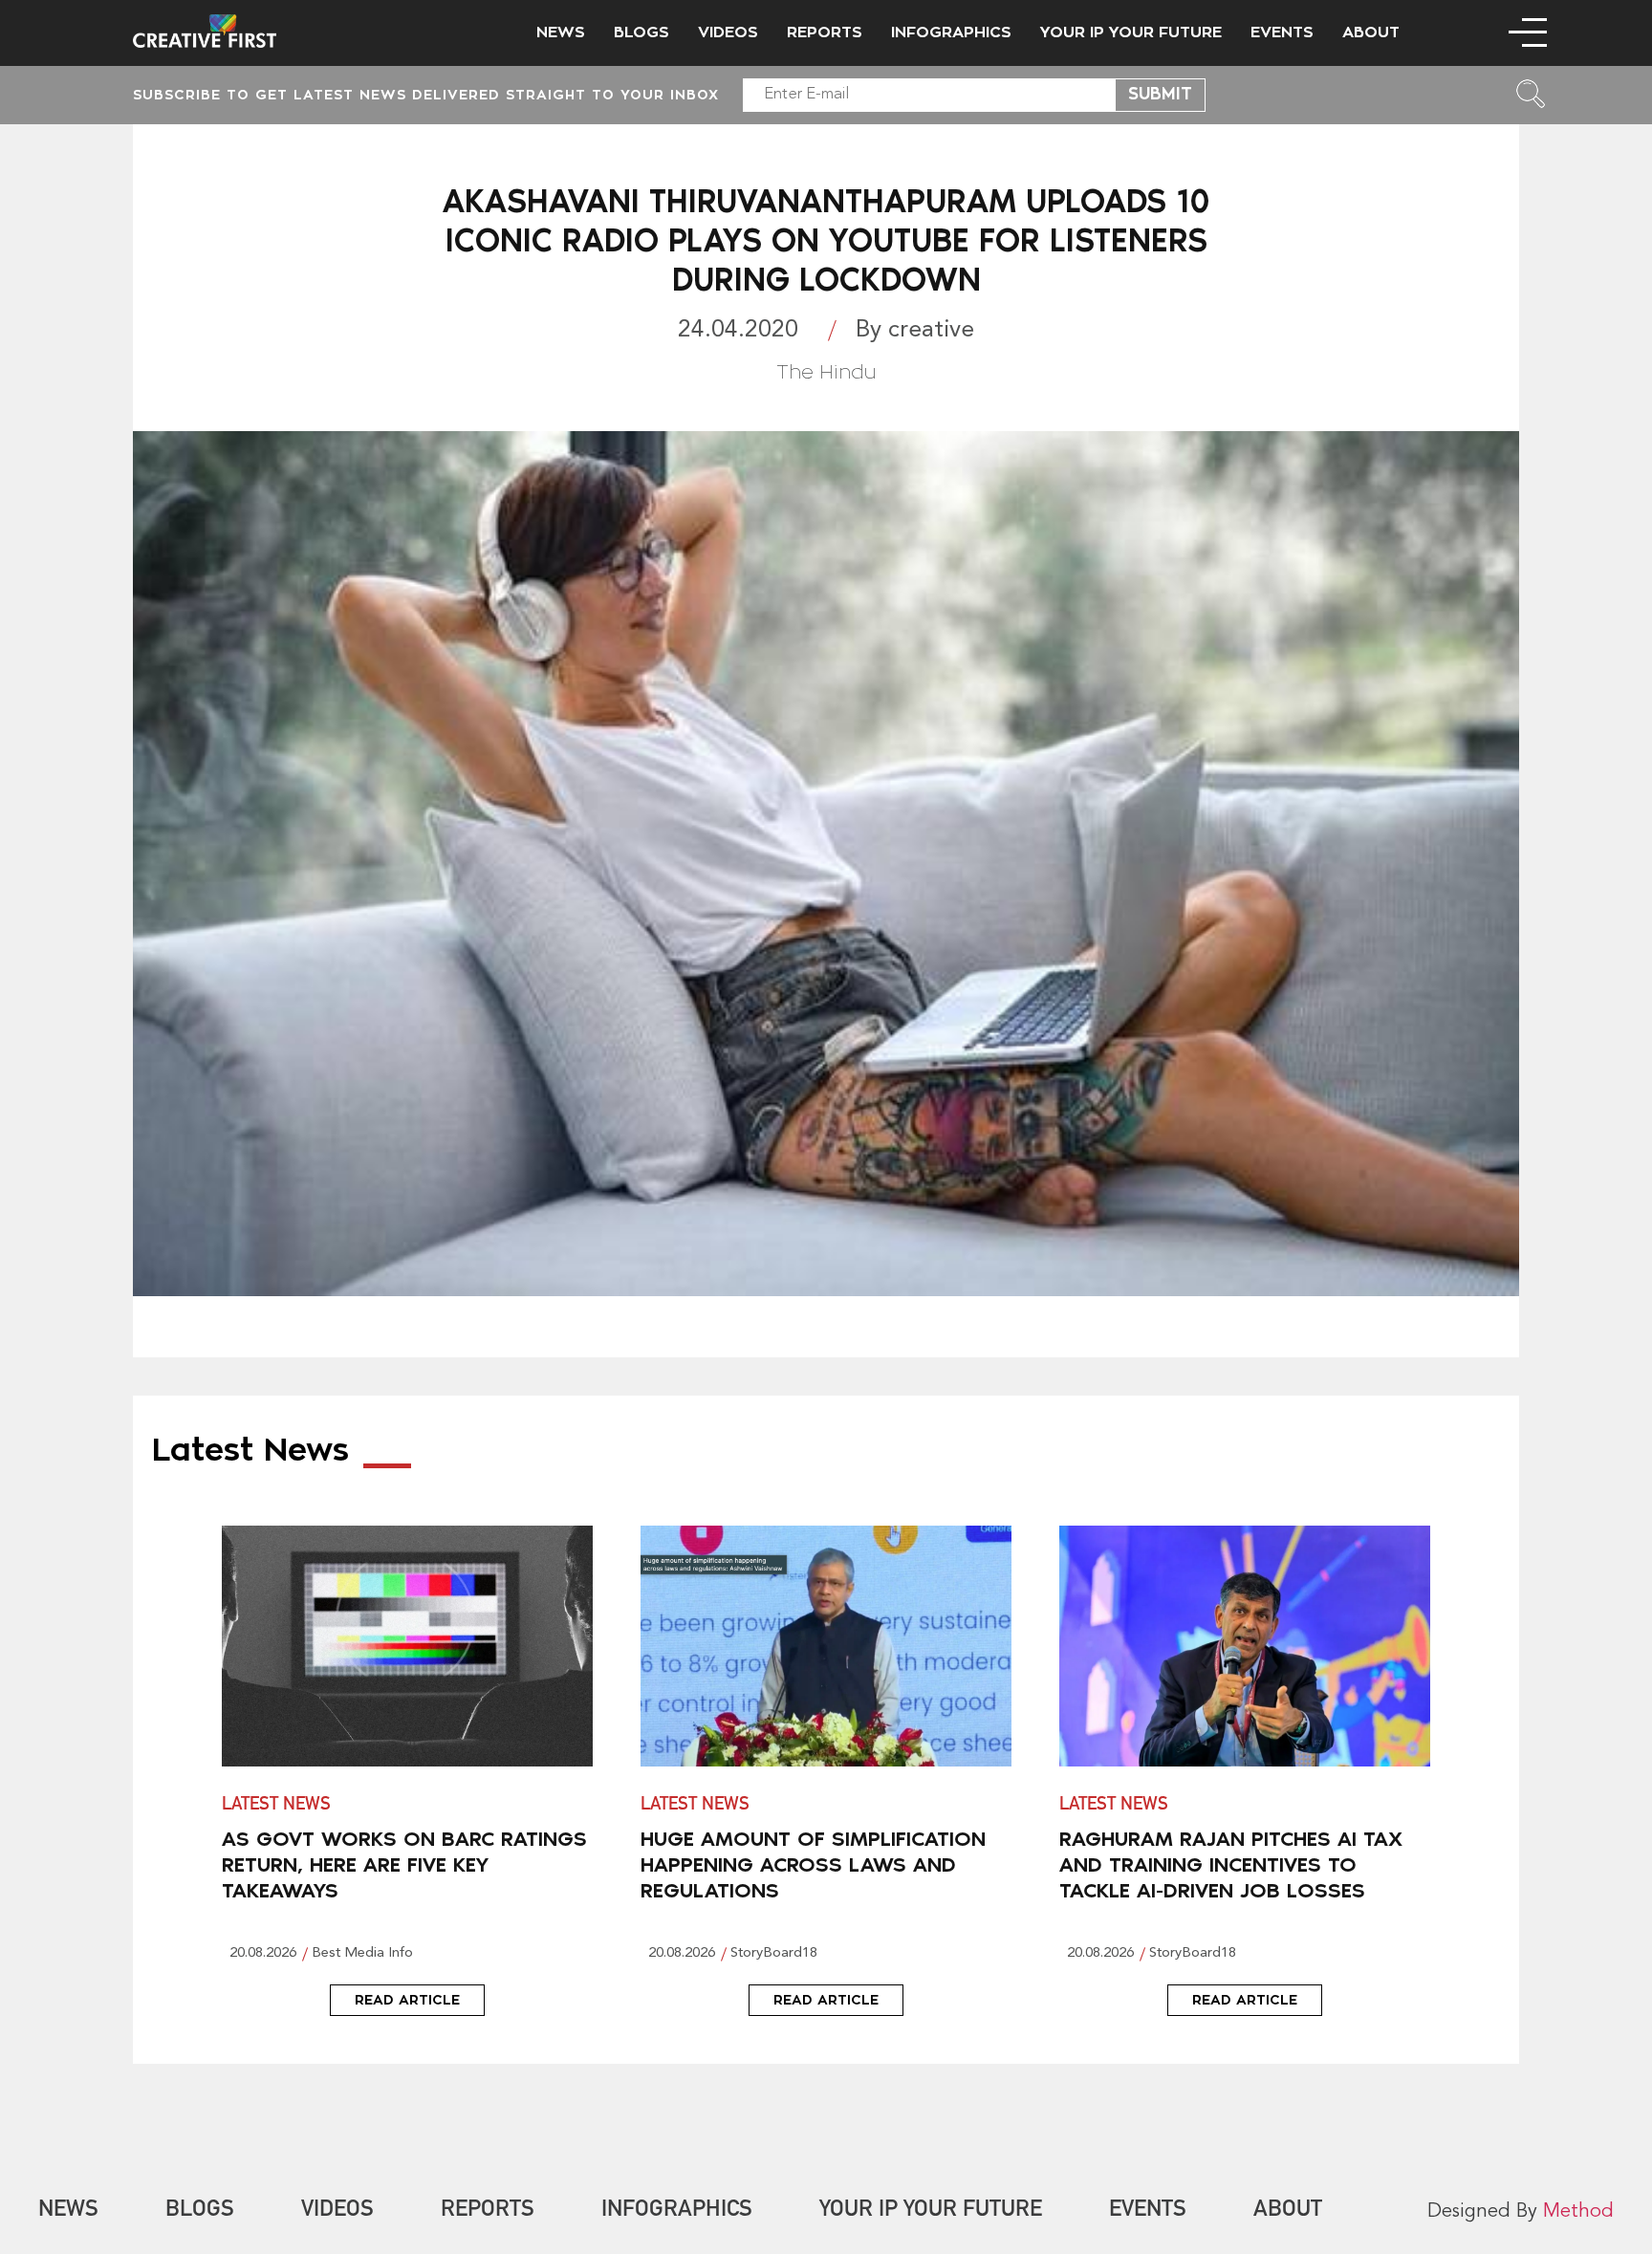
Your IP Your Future (1131, 33)
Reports (825, 33)
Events (1282, 33)
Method (1578, 2212)
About (1371, 33)
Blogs (641, 33)
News (561, 33)
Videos (728, 33)
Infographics (951, 33)
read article (407, 2000)
